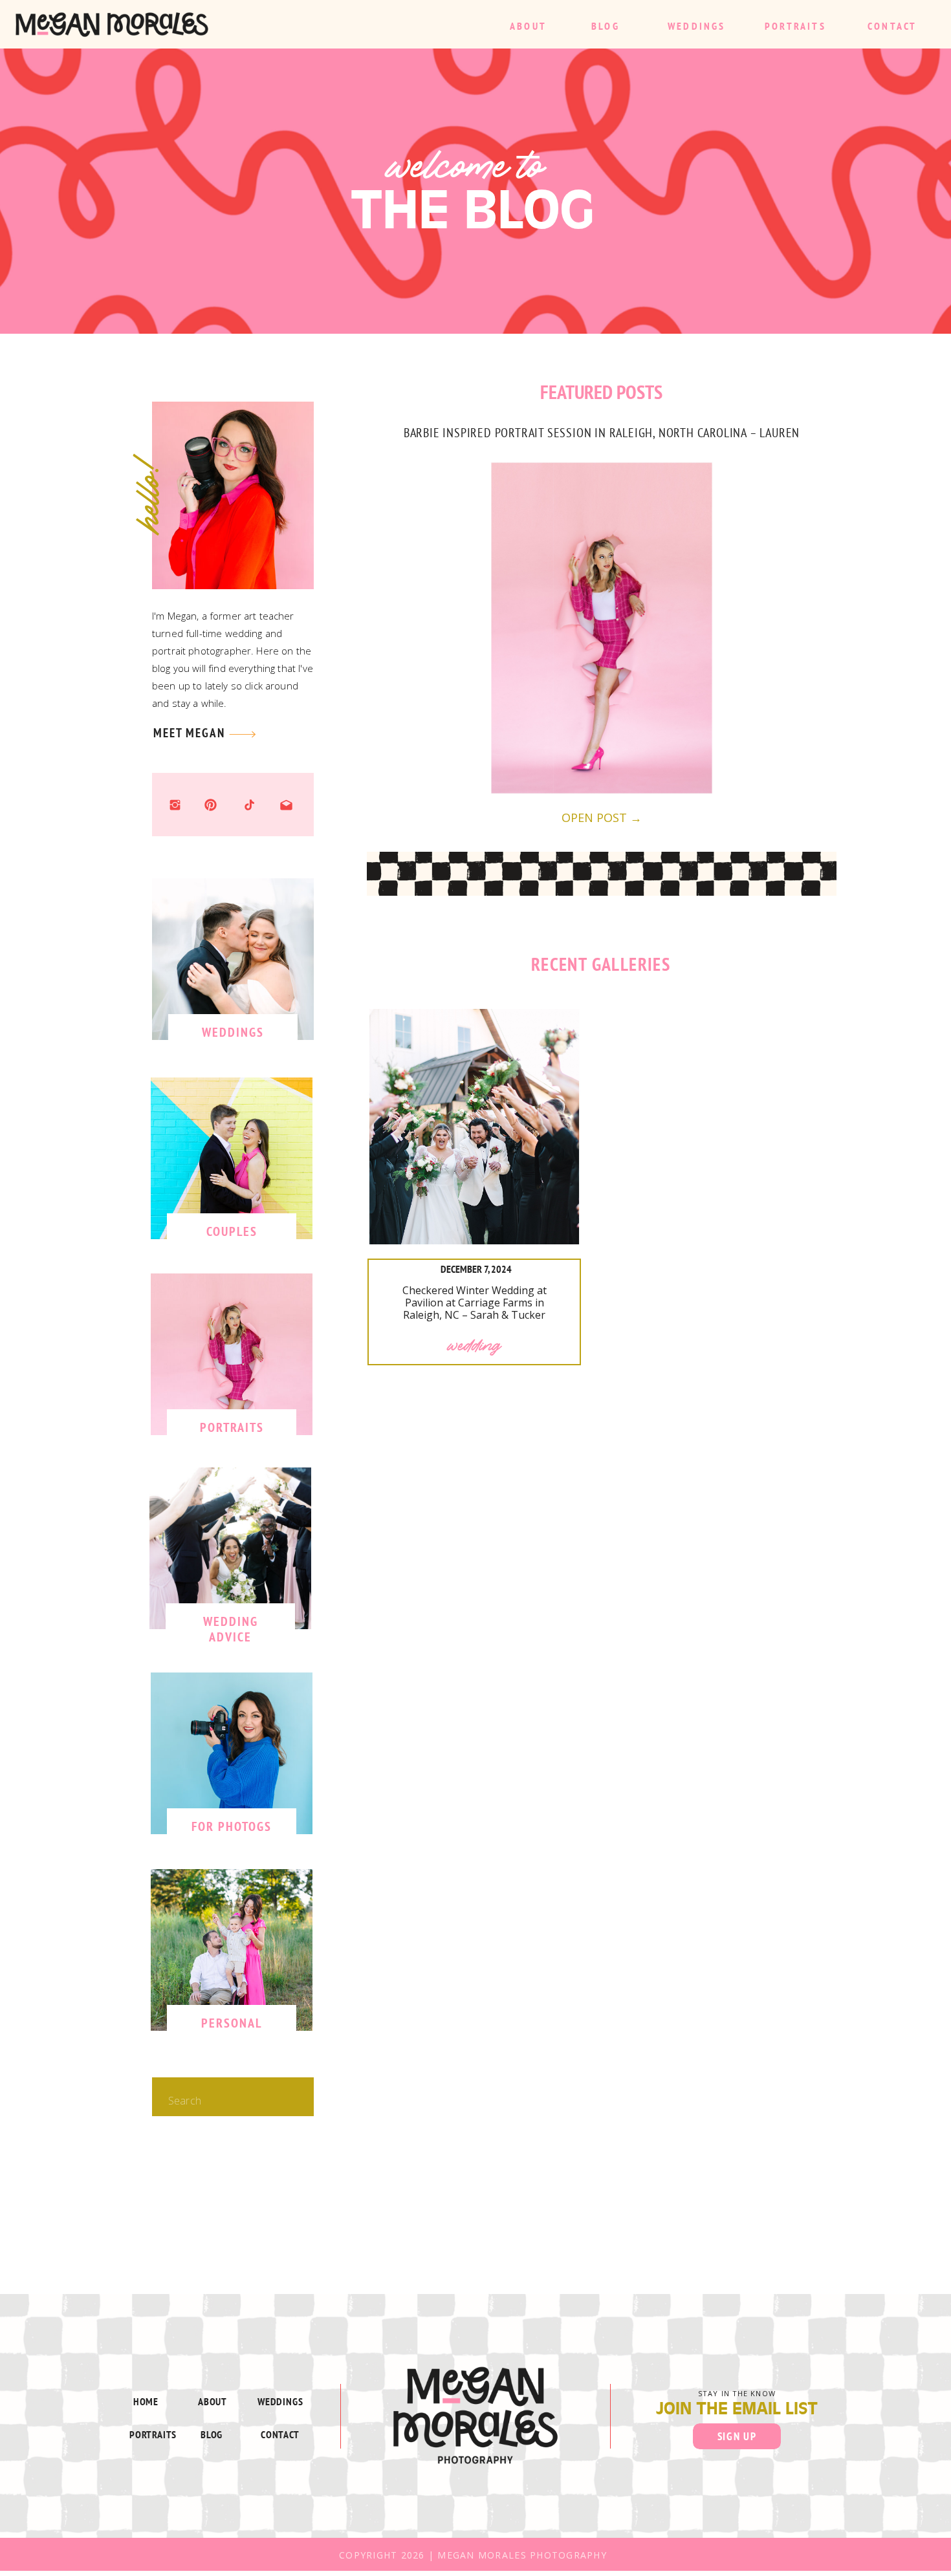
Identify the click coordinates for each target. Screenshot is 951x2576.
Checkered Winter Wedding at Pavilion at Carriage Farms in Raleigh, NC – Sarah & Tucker (475, 1303)
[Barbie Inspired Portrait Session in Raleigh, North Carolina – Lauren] (602, 628)
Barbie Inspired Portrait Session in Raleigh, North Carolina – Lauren (602, 432)
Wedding (475, 1345)
